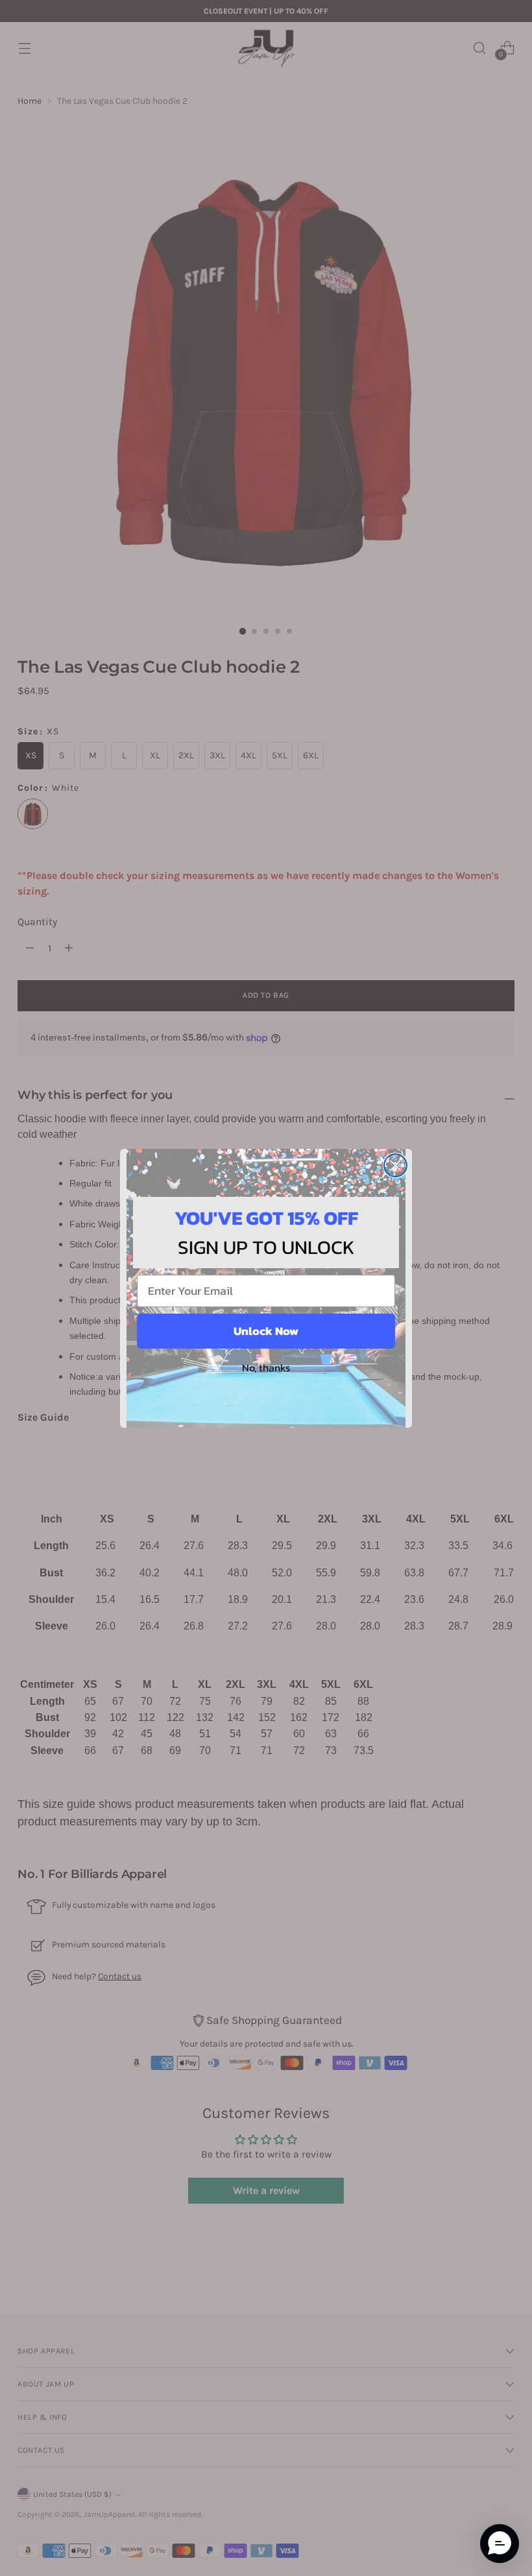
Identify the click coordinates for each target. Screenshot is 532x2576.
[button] (500, 2544)
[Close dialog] (395, 1165)
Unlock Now (266, 1331)
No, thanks (266, 1367)
